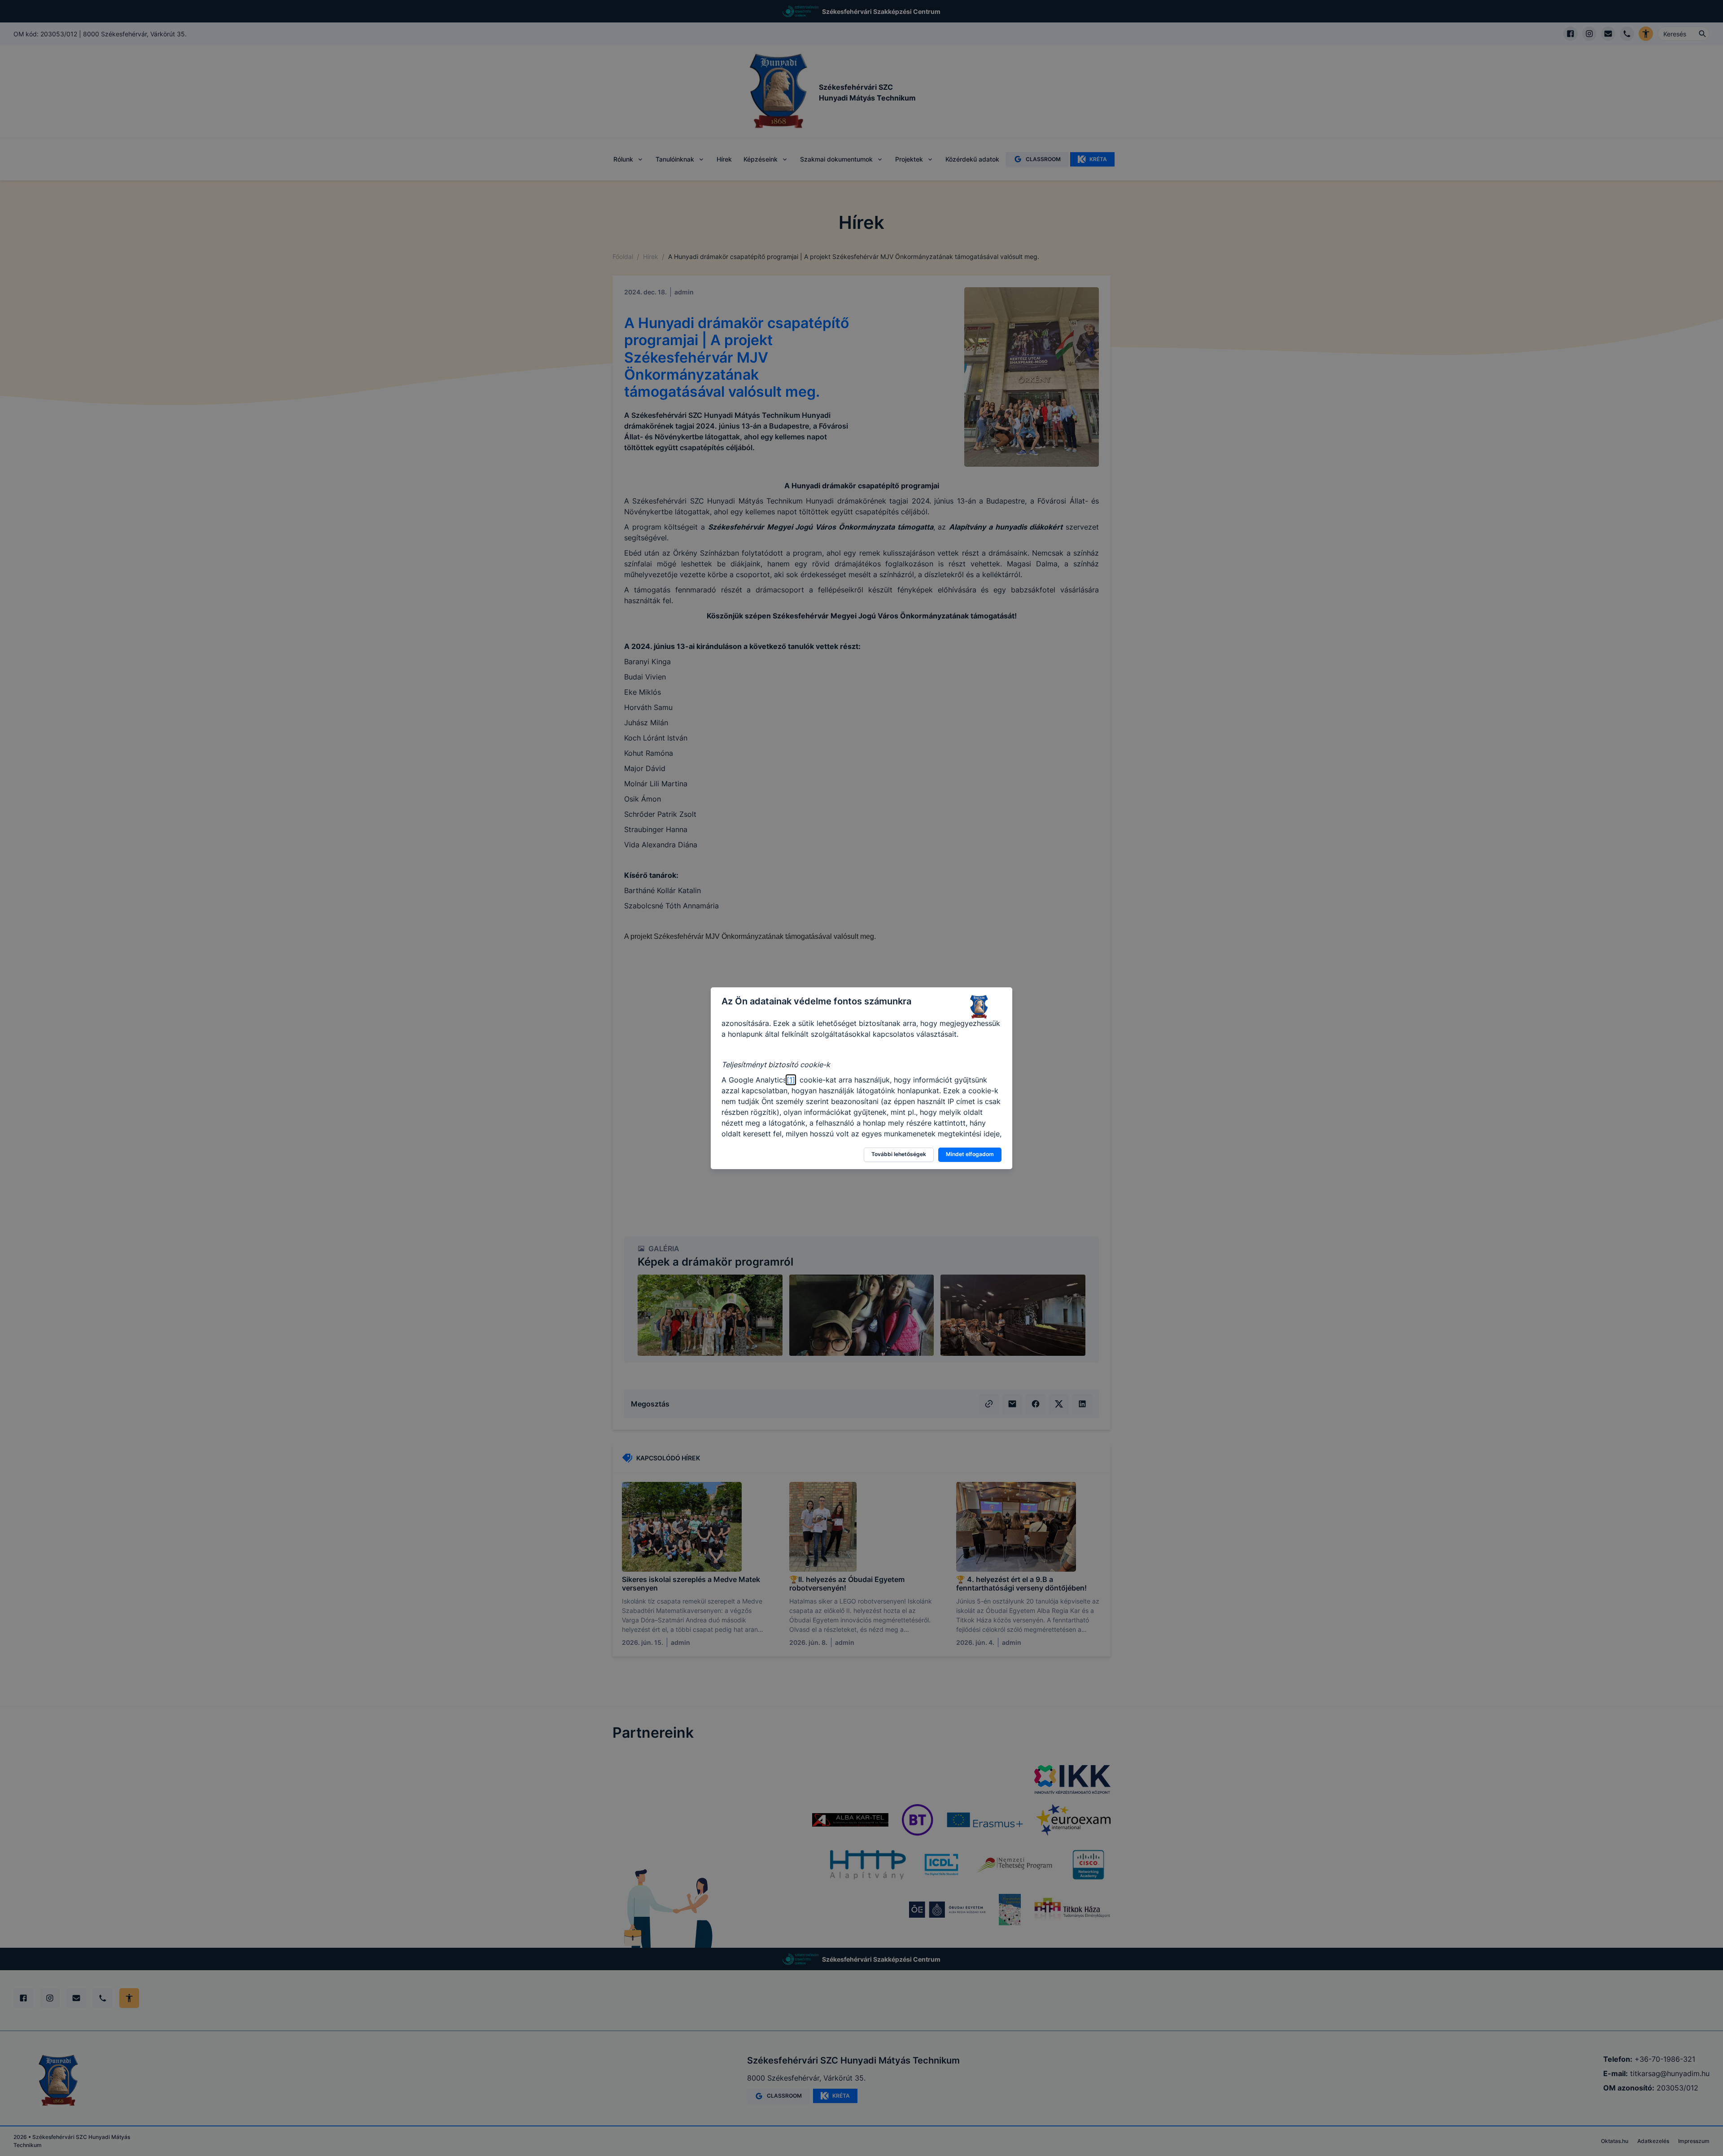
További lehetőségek (899, 1154)
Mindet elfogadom (970, 1154)
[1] (791, 1080)
